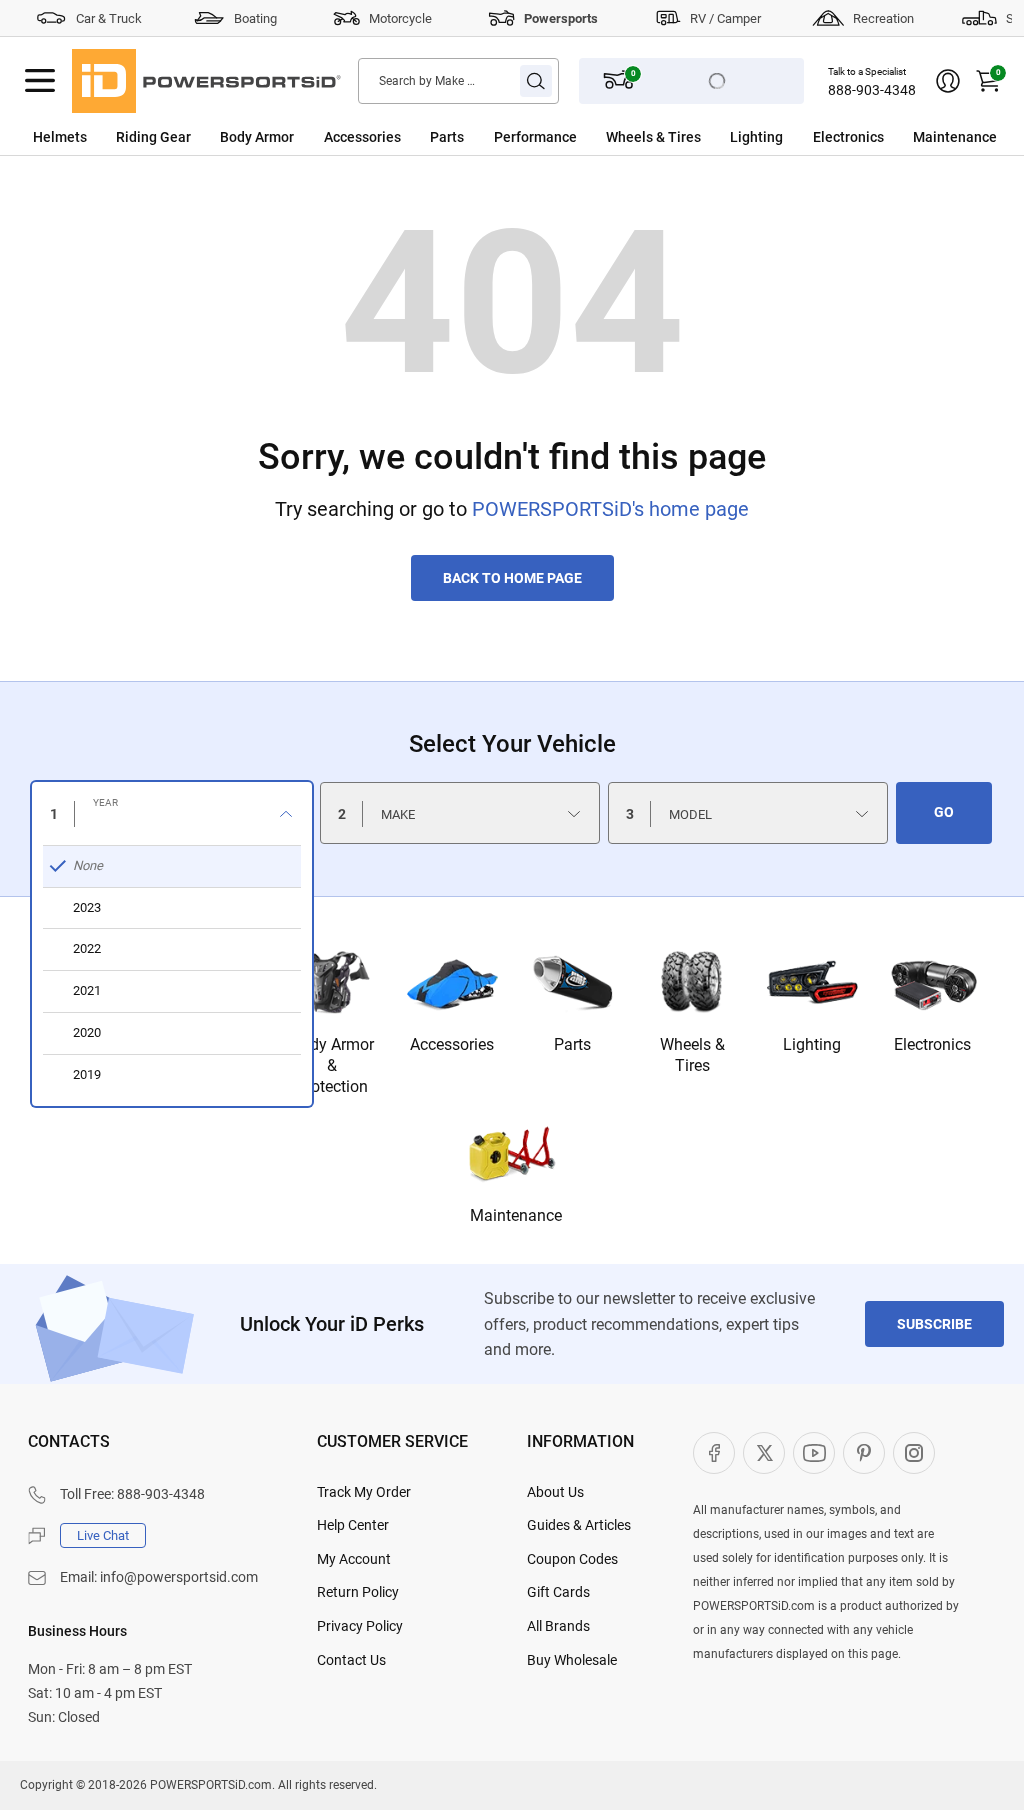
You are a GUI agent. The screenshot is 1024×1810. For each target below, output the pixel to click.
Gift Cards (558, 1592)
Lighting (756, 137)
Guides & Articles (579, 1525)
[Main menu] (40, 81)
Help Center (353, 1525)
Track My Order (364, 1492)
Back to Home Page (512, 578)
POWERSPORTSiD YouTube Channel (814, 1453)
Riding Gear (153, 137)
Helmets (60, 137)
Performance (535, 137)
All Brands (558, 1626)
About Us (555, 1492)
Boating (255, 18)
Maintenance (955, 137)
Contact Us (351, 1660)
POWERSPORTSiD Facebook (714, 1453)
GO (944, 812)
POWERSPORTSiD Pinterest (864, 1453)
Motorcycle (400, 18)
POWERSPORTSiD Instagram (914, 1453)
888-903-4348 (872, 90)
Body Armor (257, 137)
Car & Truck (109, 18)
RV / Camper (725, 18)
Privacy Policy (360, 1626)
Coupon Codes (572, 1559)
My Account (354, 1559)
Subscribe (934, 1324)
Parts (447, 137)
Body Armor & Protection (332, 1065)
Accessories (362, 137)
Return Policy (358, 1592)
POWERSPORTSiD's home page (610, 509)
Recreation (883, 18)
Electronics (848, 137)
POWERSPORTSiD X (764, 1453)
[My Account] (948, 81)
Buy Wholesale (572, 1660)
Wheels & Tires (653, 137)
